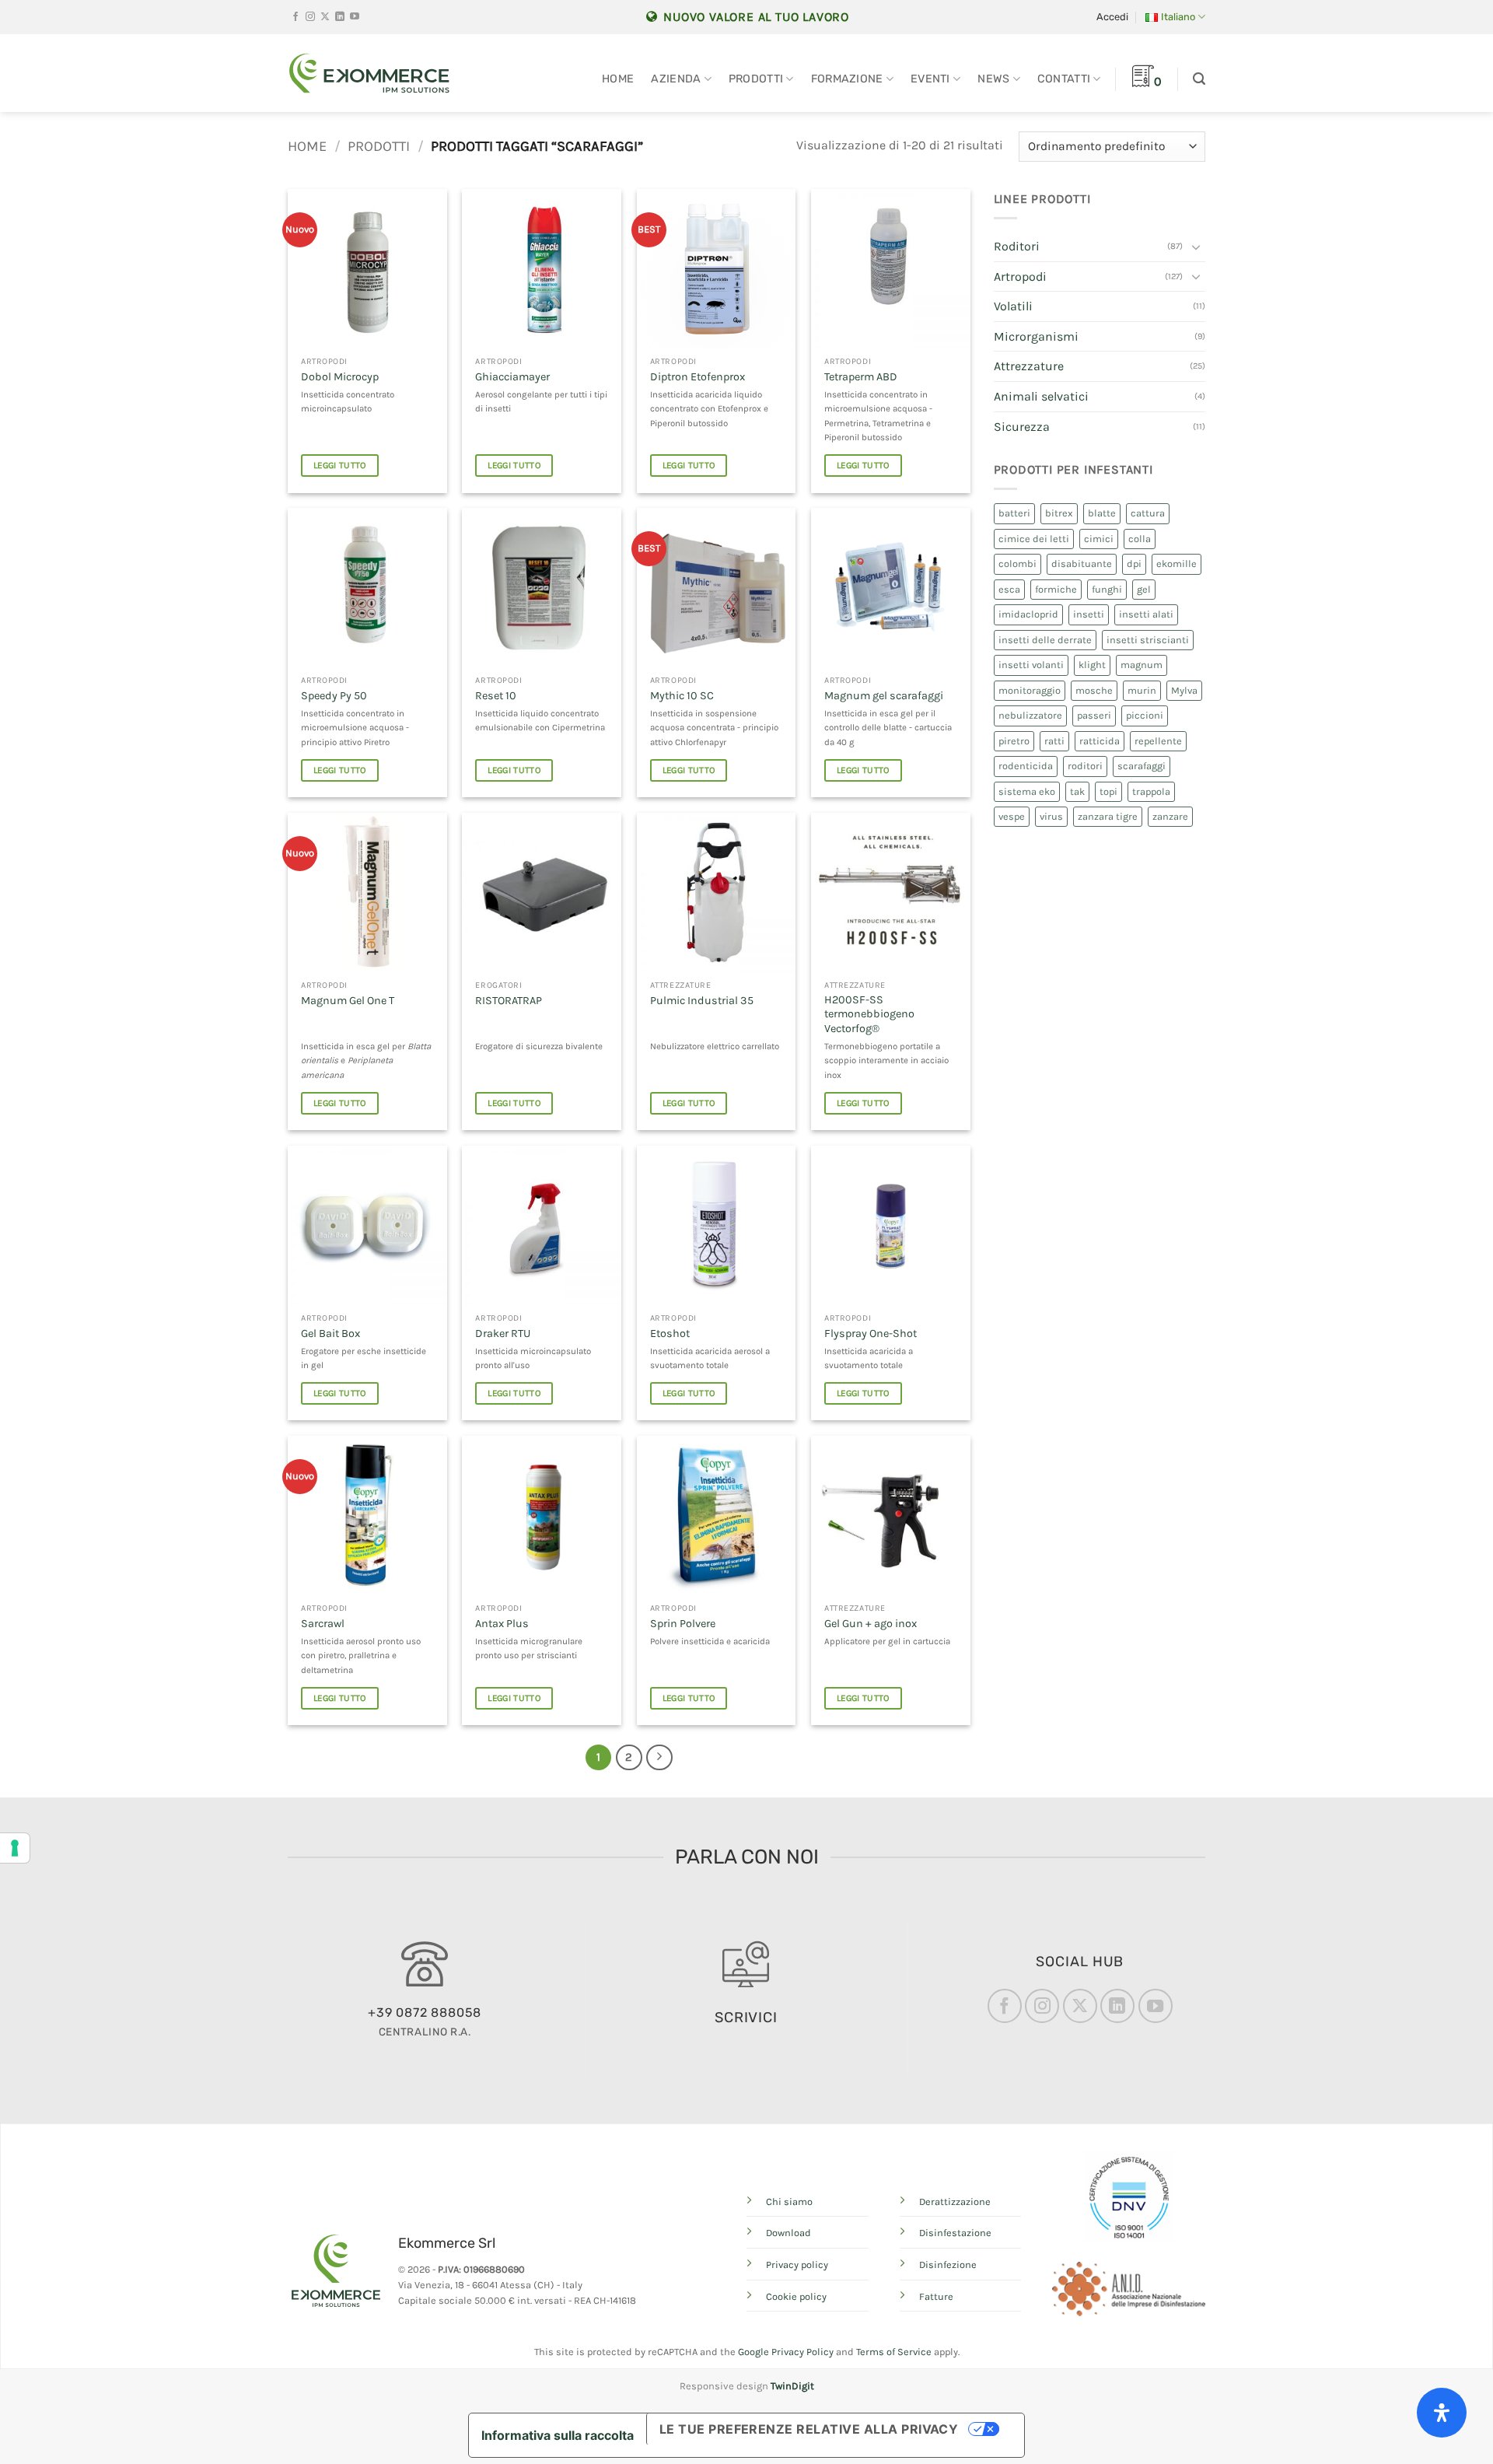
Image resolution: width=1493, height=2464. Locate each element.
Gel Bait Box (330, 1333)
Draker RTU (503, 1333)
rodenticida (1026, 766)
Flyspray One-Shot (871, 1333)
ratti (1054, 741)
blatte (1102, 513)
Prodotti (756, 79)
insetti (1089, 614)
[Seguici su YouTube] (355, 17)
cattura (1148, 513)
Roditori (1017, 246)
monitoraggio (1030, 690)
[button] (1112, 17)
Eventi (930, 79)
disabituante (1082, 563)
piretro (1014, 741)
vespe (1012, 816)
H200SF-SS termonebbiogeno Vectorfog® (869, 1014)
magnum (1142, 665)
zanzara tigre (1108, 816)
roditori (1085, 766)
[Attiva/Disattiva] (1196, 247)
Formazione (847, 79)
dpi (1134, 563)
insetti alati (1146, 614)
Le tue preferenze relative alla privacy (809, 2429)
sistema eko (1027, 791)
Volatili (1013, 306)
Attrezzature (1029, 366)
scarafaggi (1142, 766)
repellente (1158, 741)
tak (1077, 791)
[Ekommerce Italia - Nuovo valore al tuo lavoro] (369, 73)
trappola (1151, 791)
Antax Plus (502, 1624)
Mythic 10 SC (682, 696)
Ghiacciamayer (512, 377)
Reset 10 (496, 696)
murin (1142, 690)
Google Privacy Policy (786, 2352)
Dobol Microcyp (340, 377)
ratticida (1100, 741)
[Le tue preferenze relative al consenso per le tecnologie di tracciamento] (15, 1848)
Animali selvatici (1041, 396)
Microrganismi (1036, 336)
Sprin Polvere (683, 1624)
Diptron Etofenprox (698, 377)
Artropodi (1020, 276)
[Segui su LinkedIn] (340, 17)
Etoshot (670, 1333)
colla (1140, 539)
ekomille (1177, 563)
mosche (1094, 690)
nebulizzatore (1030, 715)
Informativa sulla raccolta (558, 2435)
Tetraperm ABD (861, 377)
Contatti (1064, 79)
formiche (1056, 589)
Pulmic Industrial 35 (702, 1001)
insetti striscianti (1148, 640)
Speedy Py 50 (334, 696)
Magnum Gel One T (348, 1001)
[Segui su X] (325, 17)
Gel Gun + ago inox (871, 1624)
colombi (1017, 563)
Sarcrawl (323, 1624)
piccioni (1145, 715)
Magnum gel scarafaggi (884, 696)
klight (1092, 665)
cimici (1099, 539)
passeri (1094, 715)
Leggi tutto (340, 465)
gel (1144, 589)
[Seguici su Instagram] (310, 17)
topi (1108, 791)
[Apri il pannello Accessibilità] (1442, 2413)
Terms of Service (894, 2352)
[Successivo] (659, 1758)
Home (618, 79)
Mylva (1184, 690)
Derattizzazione (955, 2201)
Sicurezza (1022, 427)
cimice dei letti (1034, 539)
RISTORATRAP (509, 1001)
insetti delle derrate (1045, 640)
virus (1051, 816)
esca (1009, 589)
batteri (1014, 513)
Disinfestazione (955, 2233)
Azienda (676, 79)
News (993, 79)
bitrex (1059, 513)
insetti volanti (1031, 665)
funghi (1107, 589)
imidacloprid (1028, 614)
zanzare (1170, 816)
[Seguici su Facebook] (295, 17)
